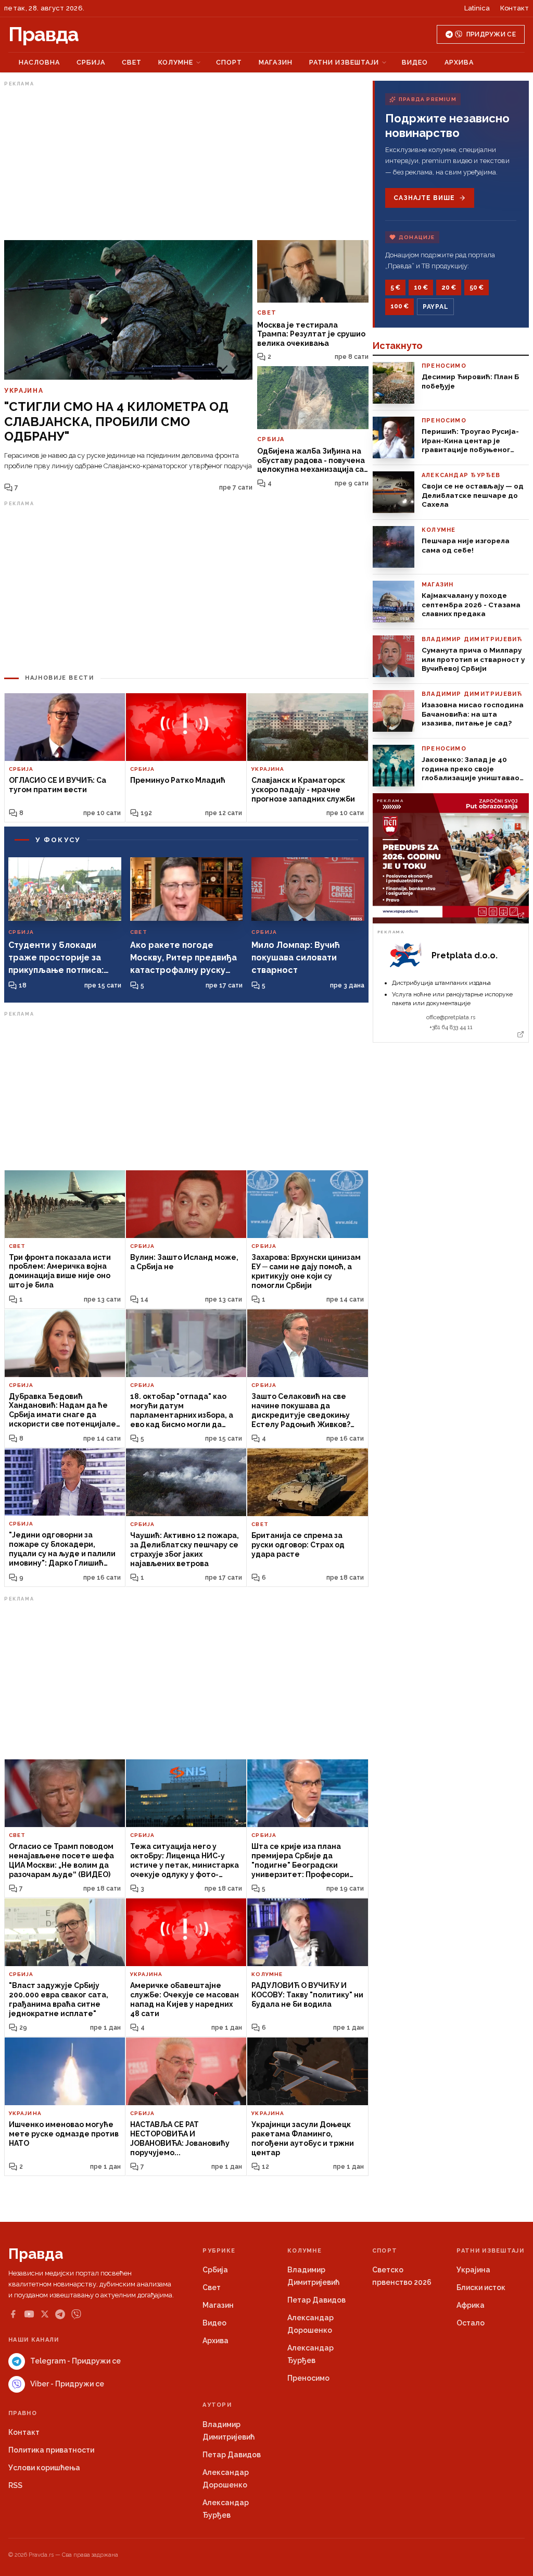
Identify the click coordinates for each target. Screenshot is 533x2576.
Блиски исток (481, 2287)
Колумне (176, 62)
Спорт (229, 62)
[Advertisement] (186, 163)
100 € (399, 306)
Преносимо (308, 2378)
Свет (132, 62)
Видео (415, 62)
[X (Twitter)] (45, 2314)
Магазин (276, 62)
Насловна (39, 62)
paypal (435, 307)
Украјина (473, 2270)
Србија (91, 62)
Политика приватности (51, 2450)
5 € (395, 287)
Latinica (477, 8)
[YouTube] (29, 2314)
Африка (471, 2305)
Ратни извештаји (344, 62)
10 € (421, 287)
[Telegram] (60, 2314)
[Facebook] (13, 2314)
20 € (449, 287)
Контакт (515, 8)
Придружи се (491, 34)
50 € (477, 287)
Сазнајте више (424, 198)
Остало (471, 2323)
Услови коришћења (44, 2468)
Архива (459, 62)
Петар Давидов (316, 2300)
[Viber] (76, 2314)
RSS (15, 2485)
